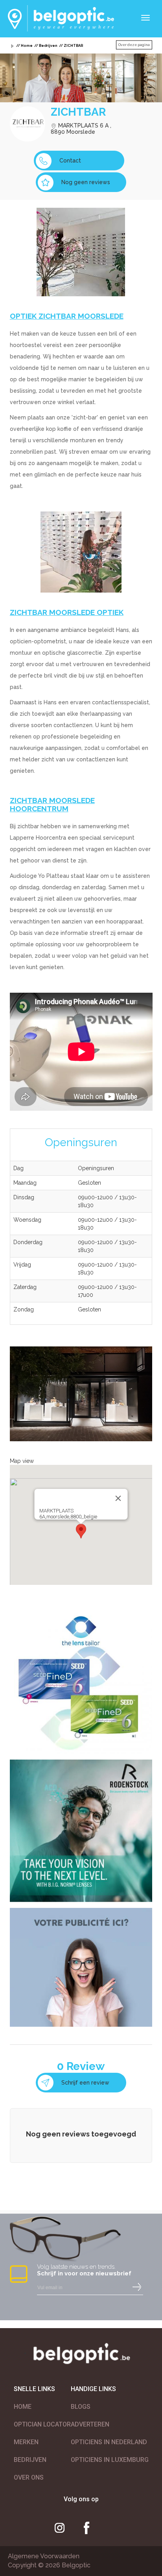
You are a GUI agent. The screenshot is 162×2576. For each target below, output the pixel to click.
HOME (23, 2407)
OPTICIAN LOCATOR (42, 2424)
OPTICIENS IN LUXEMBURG (110, 2460)
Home (27, 46)
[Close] (118, 1498)
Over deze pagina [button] (134, 45)
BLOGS (81, 2407)
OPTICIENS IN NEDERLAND (109, 2442)
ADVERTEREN (90, 2424)
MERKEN (26, 2442)
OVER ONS (29, 2477)
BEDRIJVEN (30, 2460)
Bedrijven (48, 46)
